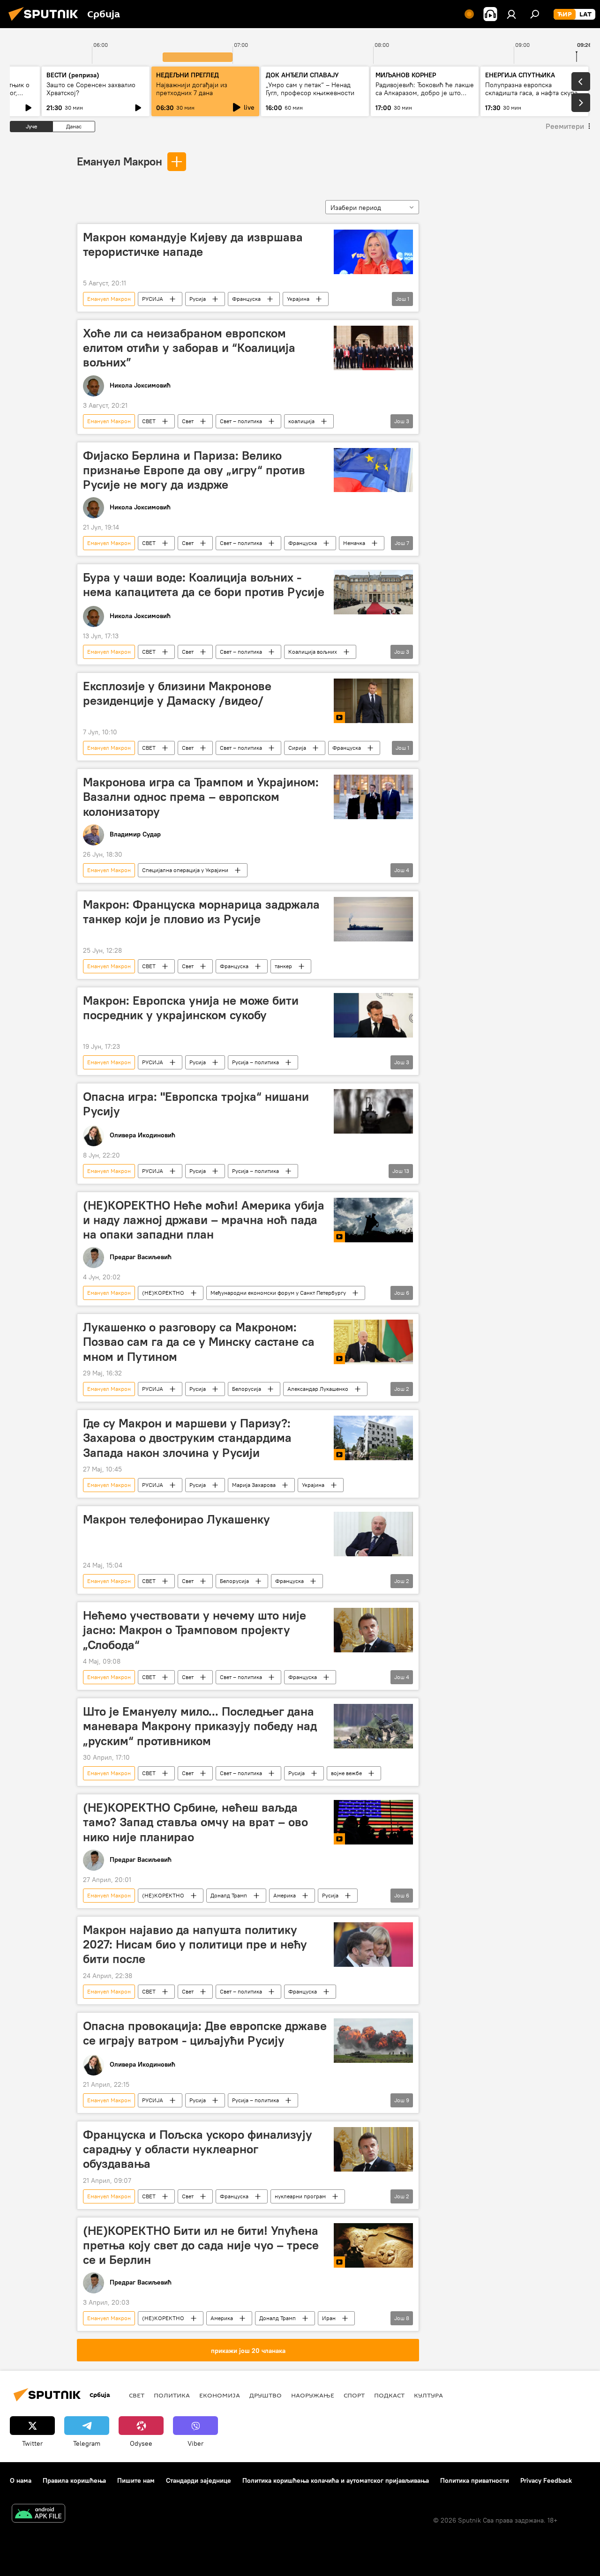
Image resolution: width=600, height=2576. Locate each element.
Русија (198, 299)
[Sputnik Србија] (46, 22)
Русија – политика (255, 1062)
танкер (283, 966)
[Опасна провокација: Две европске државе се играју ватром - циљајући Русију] (373, 2041)
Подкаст (389, 2395)
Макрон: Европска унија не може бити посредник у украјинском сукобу (191, 1008)
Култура (428, 2395)
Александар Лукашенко (318, 1389)
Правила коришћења (74, 2480)
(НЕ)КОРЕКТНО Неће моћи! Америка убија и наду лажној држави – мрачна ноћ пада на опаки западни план (204, 1220)
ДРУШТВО (266, 2395)
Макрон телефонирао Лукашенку (176, 1519)
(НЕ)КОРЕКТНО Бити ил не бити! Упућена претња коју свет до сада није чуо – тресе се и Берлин (201, 2245)
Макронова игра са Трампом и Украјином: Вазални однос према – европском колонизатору (201, 797)
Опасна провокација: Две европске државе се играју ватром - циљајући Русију (205, 2033)
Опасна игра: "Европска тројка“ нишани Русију (196, 1104)
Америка (285, 1895)
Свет (188, 421)
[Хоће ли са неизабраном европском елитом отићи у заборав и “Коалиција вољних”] (373, 348)
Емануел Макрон (120, 161)
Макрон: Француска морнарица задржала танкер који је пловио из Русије (201, 912)
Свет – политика (241, 421)
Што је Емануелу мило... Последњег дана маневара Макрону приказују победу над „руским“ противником (200, 1726)
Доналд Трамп (229, 1895)
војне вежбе (346, 1773)
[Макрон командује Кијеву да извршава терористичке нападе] (373, 252)
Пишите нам (136, 2480)
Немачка (354, 543)
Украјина (298, 299)
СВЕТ (149, 421)
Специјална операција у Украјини (185, 870)
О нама (21, 2480)
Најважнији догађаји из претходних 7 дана (192, 89)
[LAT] (585, 15)
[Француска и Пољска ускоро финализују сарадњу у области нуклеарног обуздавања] (373, 2149)
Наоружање (313, 2395)
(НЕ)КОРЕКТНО (163, 1293)
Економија (220, 2395)
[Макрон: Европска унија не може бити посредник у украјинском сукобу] (373, 1015)
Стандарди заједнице (199, 2480)
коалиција (301, 421)
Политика (172, 2395)
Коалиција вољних (313, 652)
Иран (329, 2318)
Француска (246, 299)
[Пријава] (511, 14)
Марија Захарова (254, 1485)
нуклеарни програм (300, 2196)
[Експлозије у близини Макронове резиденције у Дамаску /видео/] (373, 701)
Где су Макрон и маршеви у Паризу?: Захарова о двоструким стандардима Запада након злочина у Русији (187, 1438)
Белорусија (247, 1389)
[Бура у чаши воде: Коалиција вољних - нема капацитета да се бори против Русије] (373, 592)
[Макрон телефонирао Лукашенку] (373, 1534)
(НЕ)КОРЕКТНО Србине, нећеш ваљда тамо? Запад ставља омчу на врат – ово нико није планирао (195, 1822)
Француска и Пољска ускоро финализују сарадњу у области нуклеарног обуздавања (198, 2149)
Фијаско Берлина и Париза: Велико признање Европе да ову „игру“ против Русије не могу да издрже (194, 470)
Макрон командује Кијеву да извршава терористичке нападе (193, 244)
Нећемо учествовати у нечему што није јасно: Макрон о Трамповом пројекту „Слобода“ (195, 1630)
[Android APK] (38, 2514)
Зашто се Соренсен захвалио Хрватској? (91, 89)
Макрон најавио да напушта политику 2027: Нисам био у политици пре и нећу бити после (195, 1944)
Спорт (354, 2395)
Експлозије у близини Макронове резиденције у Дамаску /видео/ (177, 693)
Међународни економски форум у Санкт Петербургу (278, 1293)
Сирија (297, 748)
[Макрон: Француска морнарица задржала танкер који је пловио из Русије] (373, 919)
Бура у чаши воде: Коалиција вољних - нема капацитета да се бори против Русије (204, 585)
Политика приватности (475, 2480)
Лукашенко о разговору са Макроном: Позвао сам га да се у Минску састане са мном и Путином (199, 1342)
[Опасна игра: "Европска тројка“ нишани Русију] (373, 1111)
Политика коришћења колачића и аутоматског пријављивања (336, 2480)
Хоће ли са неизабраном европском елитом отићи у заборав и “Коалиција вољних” (189, 348)
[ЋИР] (565, 15)
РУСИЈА (153, 299)
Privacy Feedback (546, 2480)
